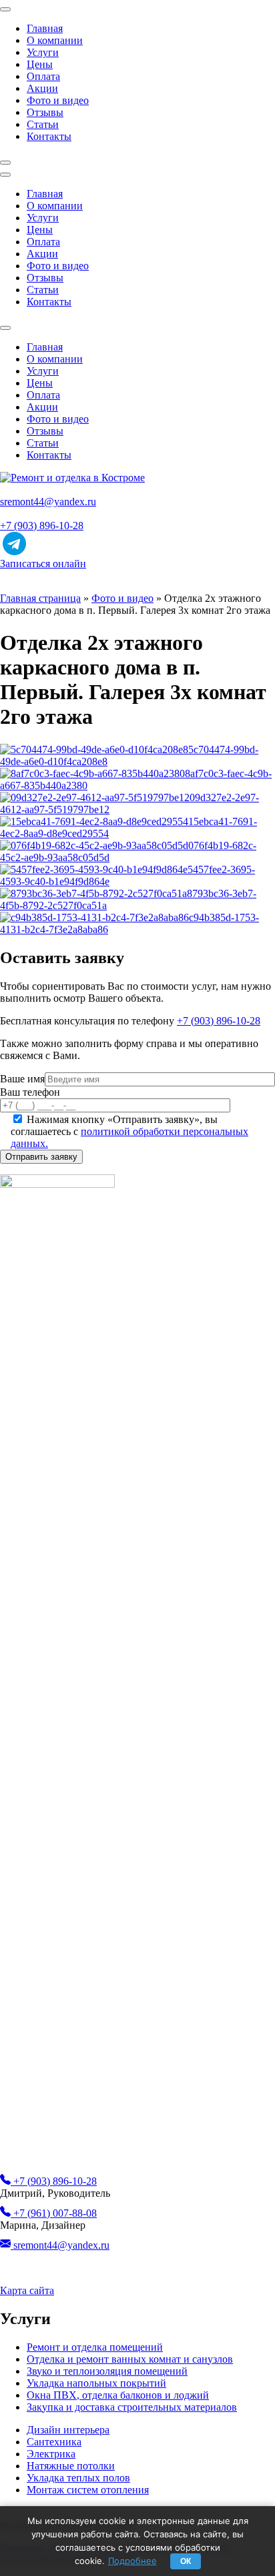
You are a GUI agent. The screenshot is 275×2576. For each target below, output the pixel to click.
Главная (45, 28)
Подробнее (132, 2561)
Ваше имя (22, 1079)
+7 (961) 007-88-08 (54, 2213)
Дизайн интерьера (68, 2430)
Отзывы (45, 112)
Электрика (51, 2454)
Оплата (43, 76)
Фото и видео (58, 100)
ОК (186, 2561)
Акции (42, 88)
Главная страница (40, 598)
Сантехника (54, 2442)
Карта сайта (27, 2290)
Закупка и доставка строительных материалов (132, 2407)
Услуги (43, 52)
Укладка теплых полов (78, 2478)
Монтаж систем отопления (88, 2490)
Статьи (43, 124)
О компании (55, 40)
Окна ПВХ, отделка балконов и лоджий (118, 2395)
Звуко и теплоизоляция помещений (107, 2371)
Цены (40, 64)
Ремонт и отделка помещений (95, 2347)
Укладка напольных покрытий (96, 2383)
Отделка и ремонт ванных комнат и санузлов (130, 2359)
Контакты (49, 136)
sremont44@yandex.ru (48, 502)
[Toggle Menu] (5, 9)
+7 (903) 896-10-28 (42, 526)
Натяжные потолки (71, 2466)
